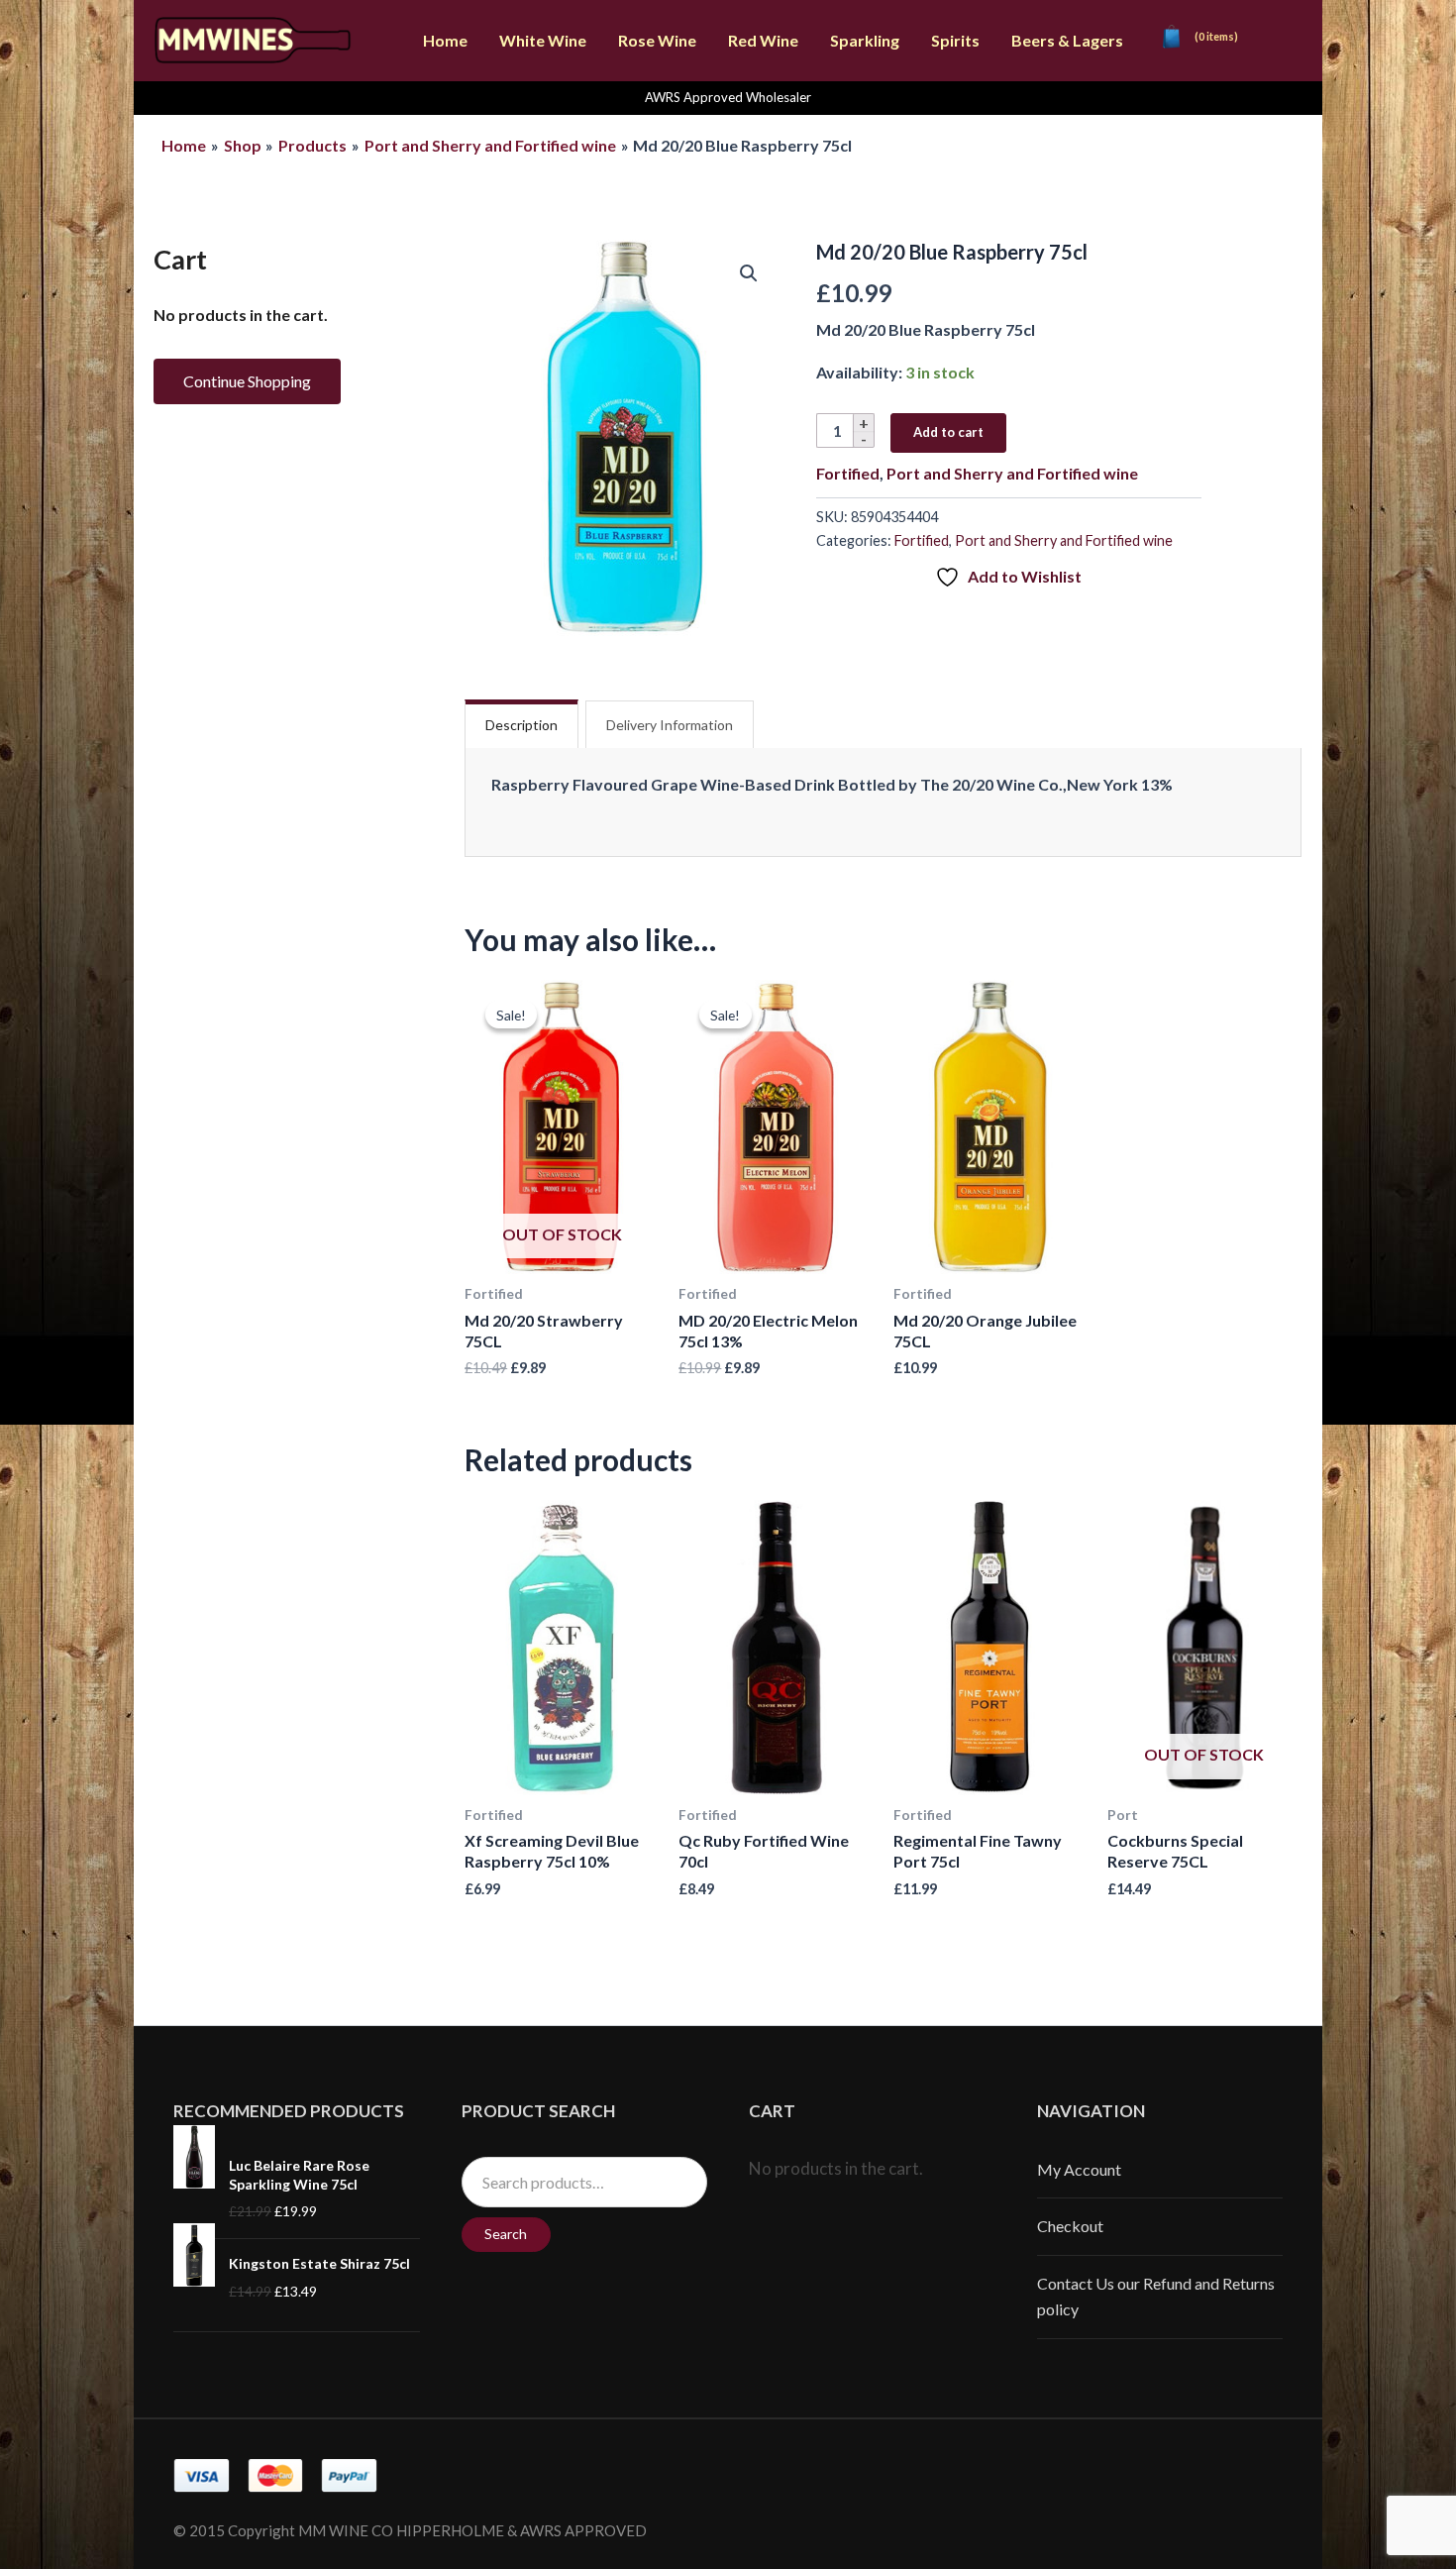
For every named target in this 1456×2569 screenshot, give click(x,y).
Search (506, 2234)
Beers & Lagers (1067, 40)
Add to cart (948, 432)
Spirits (955, 40)
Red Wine (763, 40)
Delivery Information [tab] (670, 725)
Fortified (848, 473)
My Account (1079, 2169)
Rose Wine (657, 40)
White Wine (543, 40)
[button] (749, 273)
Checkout (1070, 2226)
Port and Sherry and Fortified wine (1012, 473)
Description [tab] (521, 725)
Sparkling (865, 40)
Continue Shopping (247, 381)
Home (445, 40)
